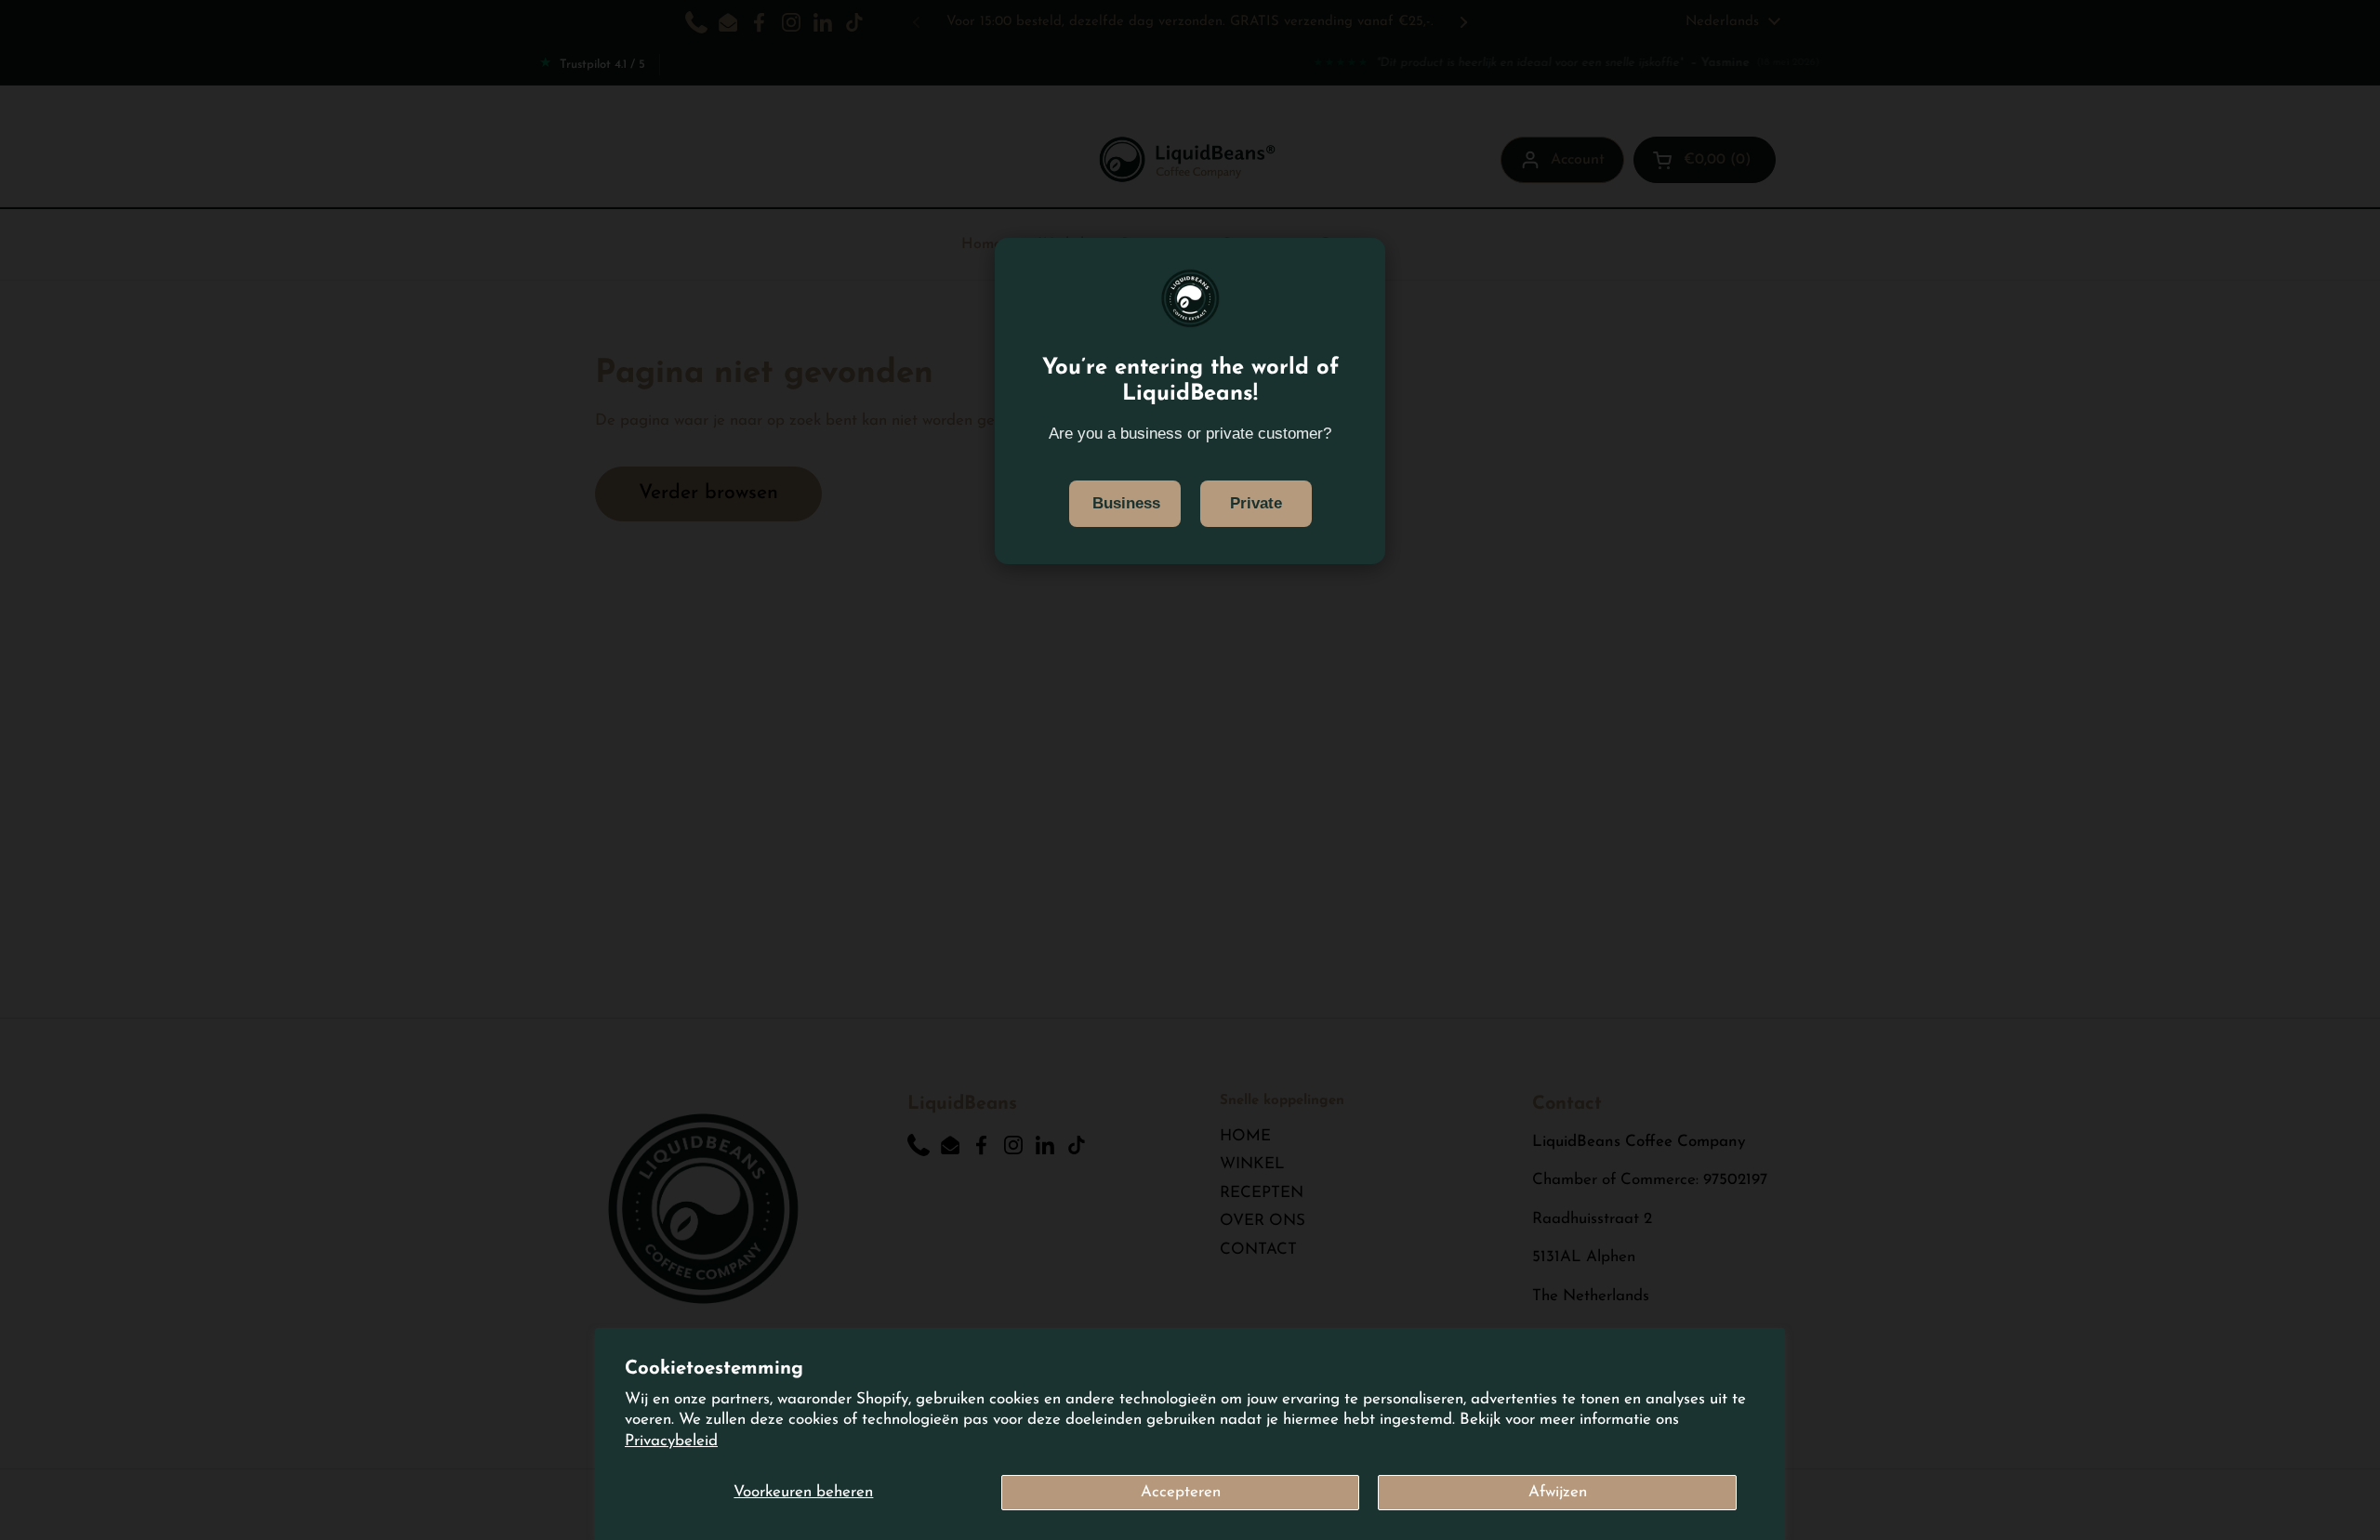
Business (1126, 503)
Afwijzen (1558, 1492)
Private (1256, 503)
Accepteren (1181, 1492)
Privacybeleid (671, 1441)
